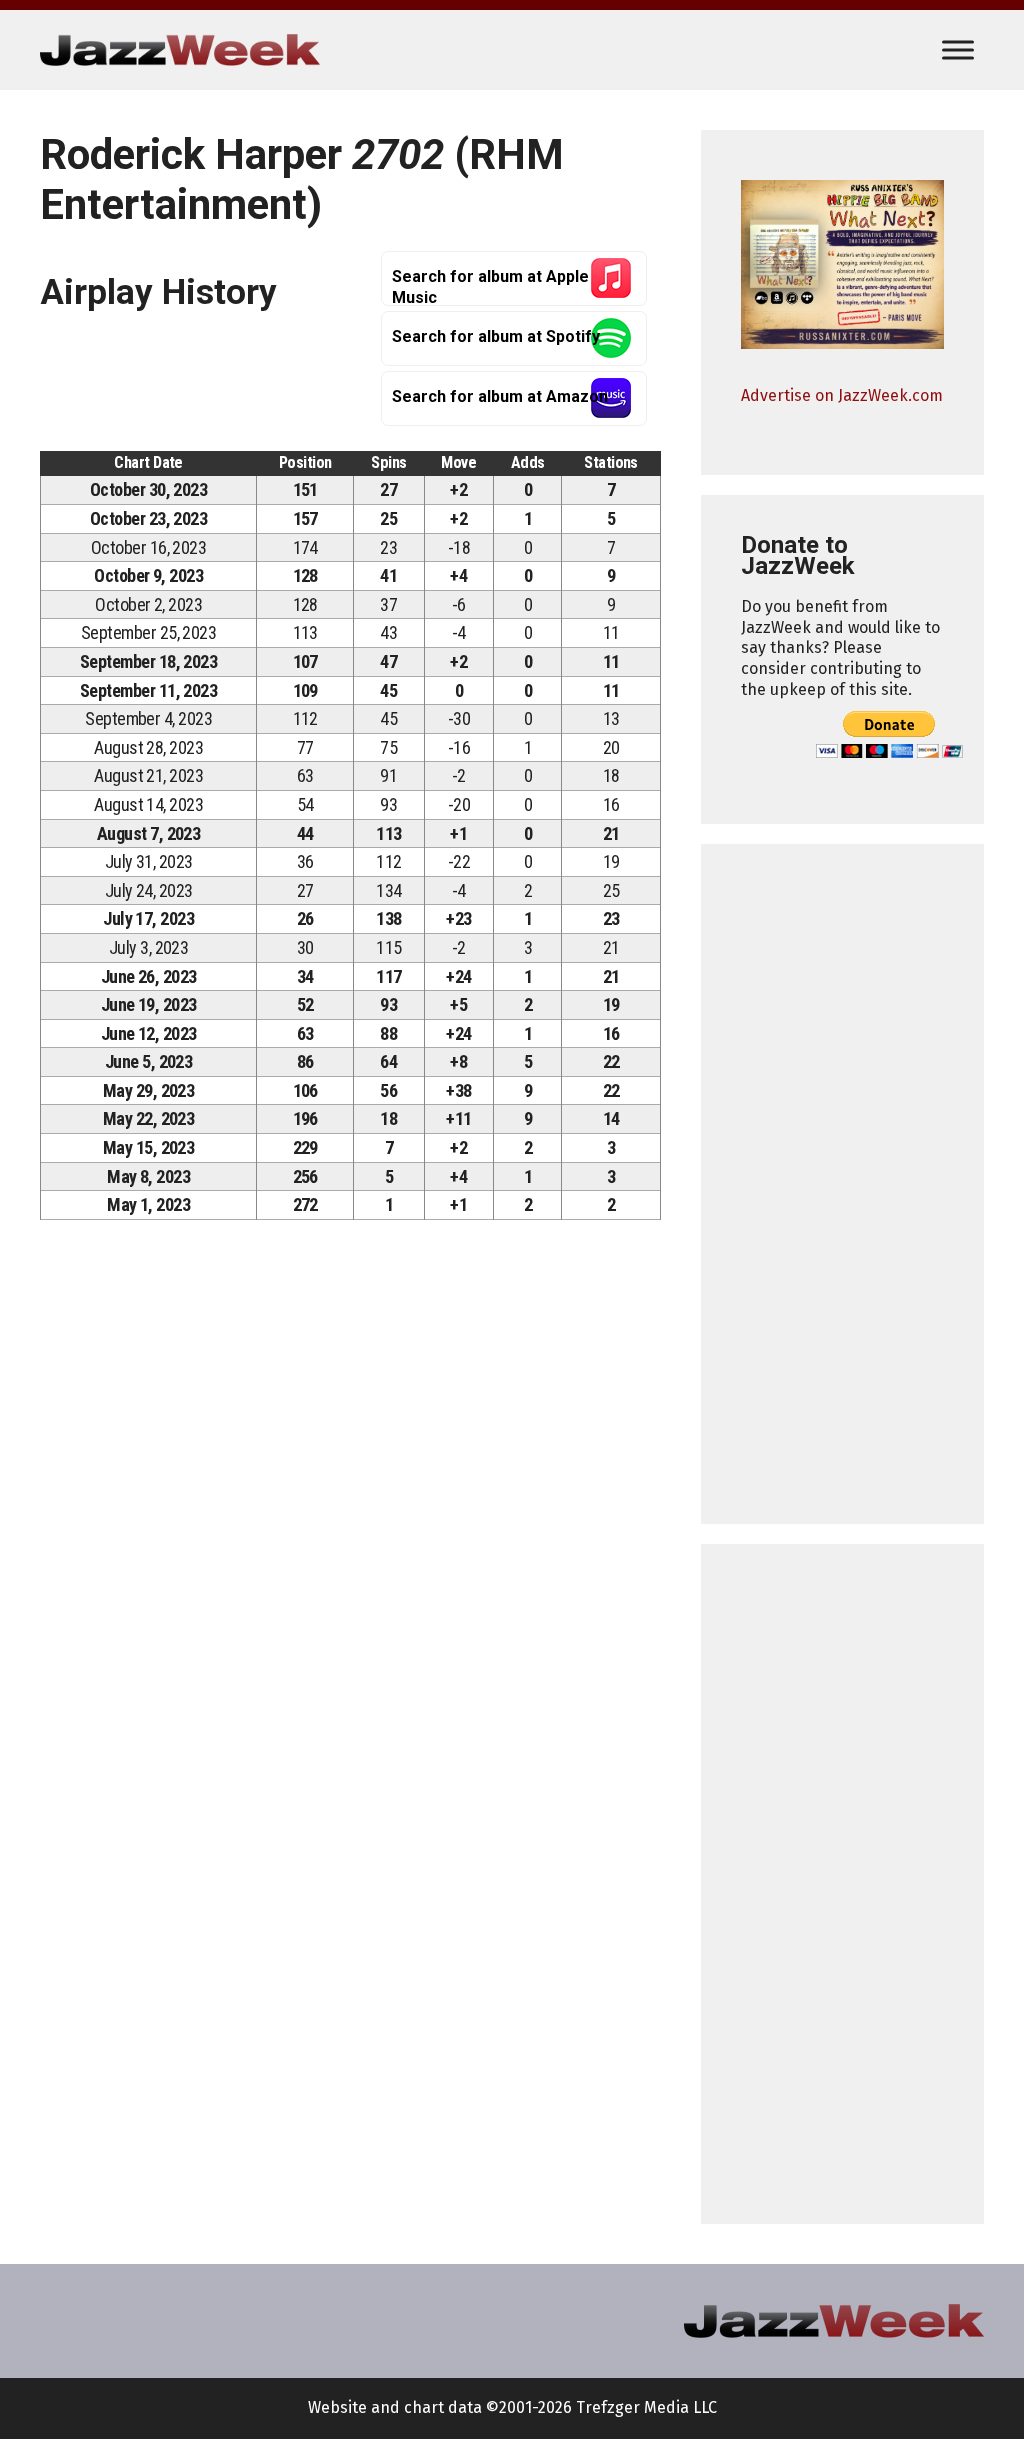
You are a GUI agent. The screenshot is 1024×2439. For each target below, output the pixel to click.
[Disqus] (350, 1515)
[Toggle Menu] (958, 49)
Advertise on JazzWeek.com (842, 395)
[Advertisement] (842, 1184)
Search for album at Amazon (500, 396)
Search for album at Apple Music (490, 286)
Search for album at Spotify (496, 336)
